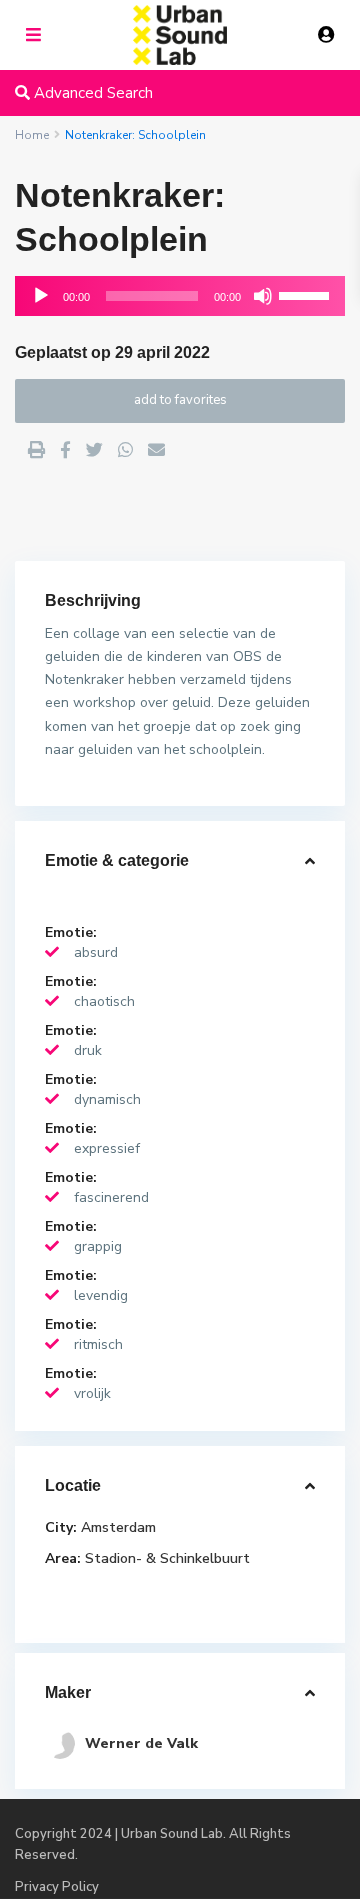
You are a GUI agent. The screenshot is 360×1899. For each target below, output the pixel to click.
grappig (98, 1246)
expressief (107, 1148)
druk (88, 1050)
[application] (180, 296)
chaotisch (104, 1001)
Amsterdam (118, 1527)
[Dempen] (263, 296)
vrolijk (92, 1393)
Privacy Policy (57, 1887)
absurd (96, 952)
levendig (101, 1295)
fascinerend (111, 1197)
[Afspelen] (41, 296)
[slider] (307, 294)
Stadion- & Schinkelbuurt (167, 1558)
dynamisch (107, 1099)
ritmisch (98, 1344)
